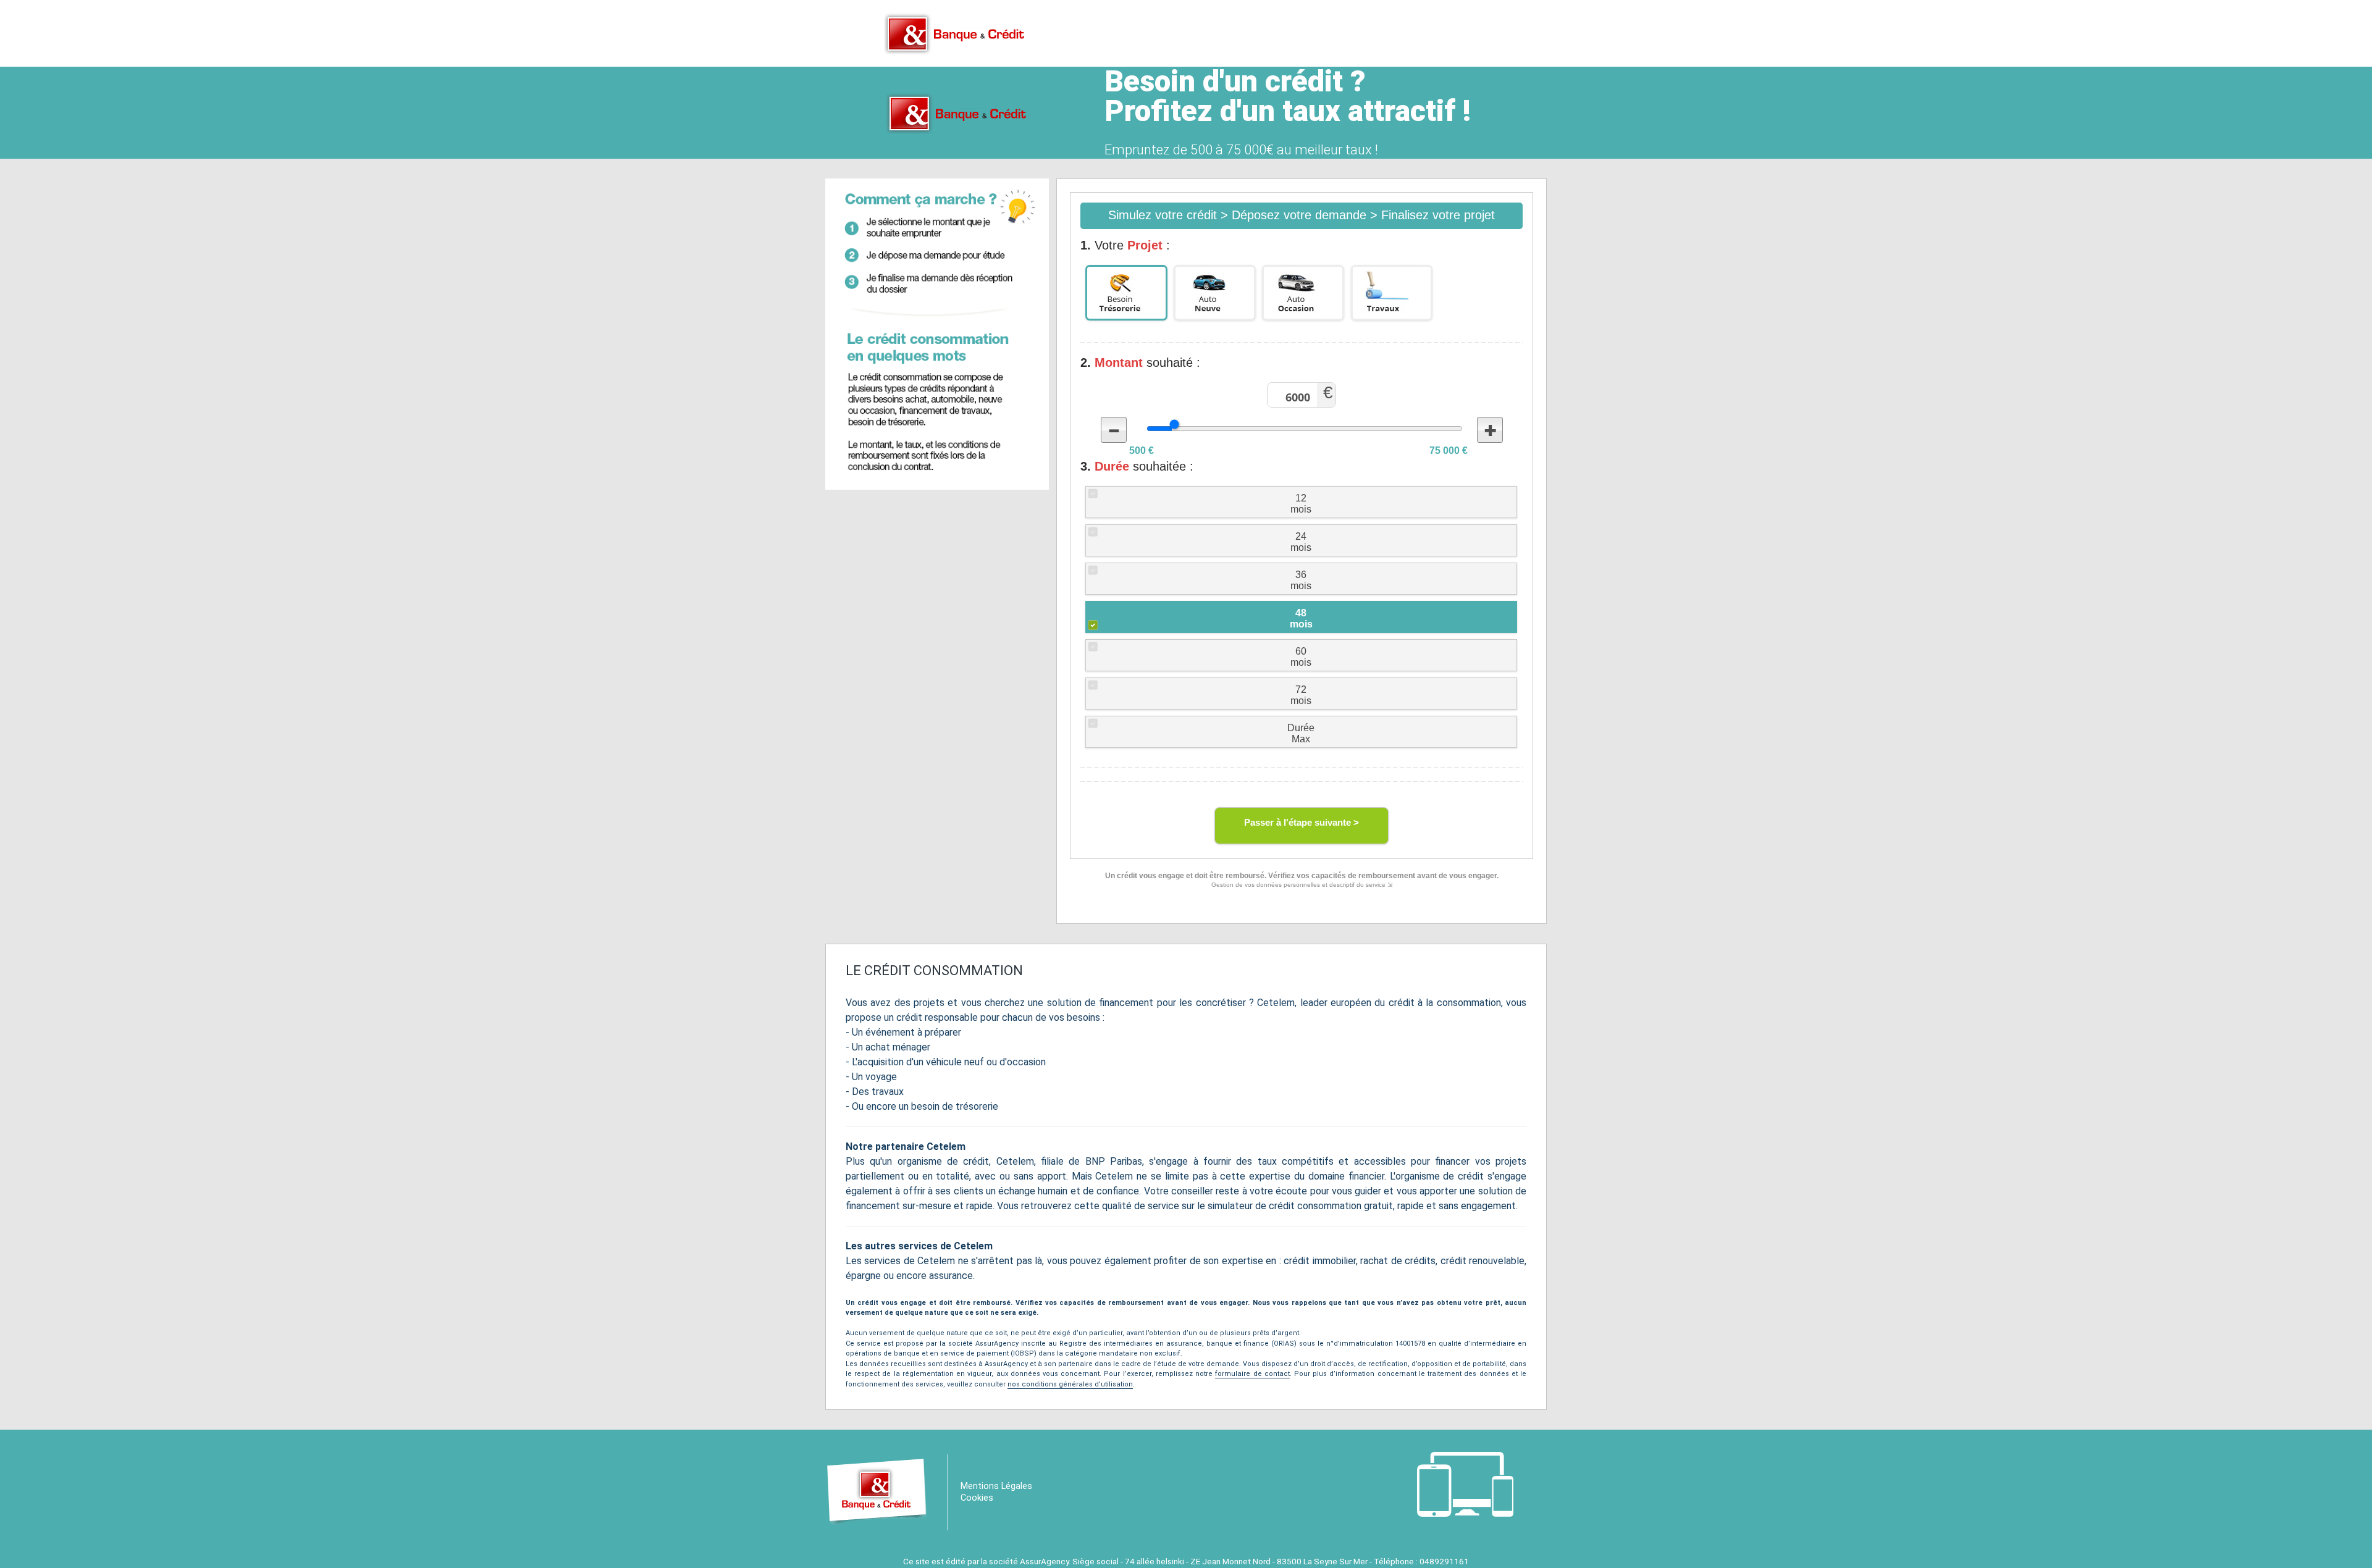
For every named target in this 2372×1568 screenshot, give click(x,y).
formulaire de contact (1252, 1374)
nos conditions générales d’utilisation (1070, 1384)
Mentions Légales (996, 1486)
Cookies (977, 1498)
